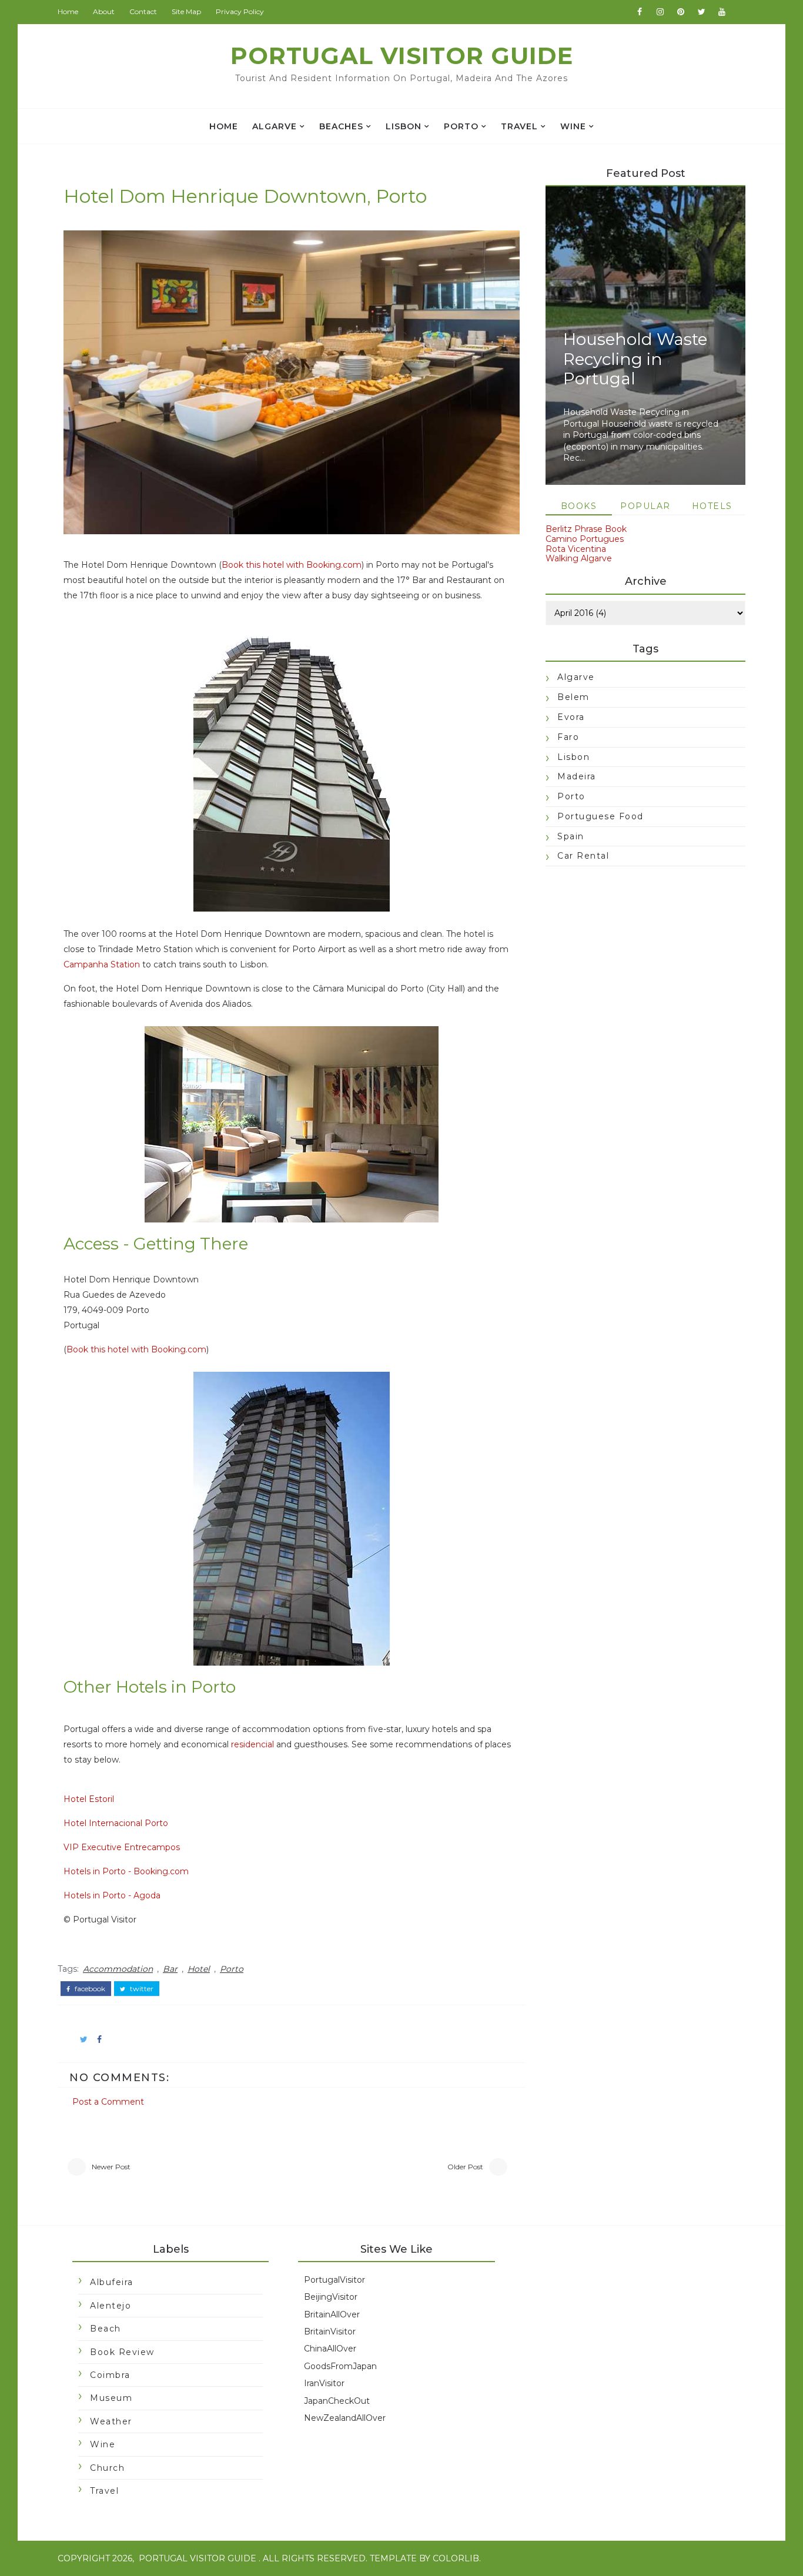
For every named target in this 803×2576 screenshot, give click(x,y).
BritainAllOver (332, 2314)
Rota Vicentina (576, 549)
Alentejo (111, 2306)
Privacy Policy (240, 11)
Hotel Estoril (89, 1799)
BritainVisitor (330, 2332)
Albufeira (112, 2282)
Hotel (199, 1969)
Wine (573, 126)
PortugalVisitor (334, 2280)
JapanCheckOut (337, 2401)
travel (519, 126)
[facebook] (640, 12)
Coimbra (110, 2375)
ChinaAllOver (330, 2349)
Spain (571, 836)
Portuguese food (600, 816)
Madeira (577, 776)
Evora (571, 717)
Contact (143, 11)
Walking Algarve (579, 558)
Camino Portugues (585, 539)
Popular (645, 506)
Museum (111, 2398)
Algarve (275, 126)
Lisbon (404, 126)
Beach (106, 2329)
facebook (89, 1989)
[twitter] (701, 12)
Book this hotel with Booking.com (292, 565)
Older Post (465, 2167)
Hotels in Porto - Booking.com (126, 1871)
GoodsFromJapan (340, 2366)
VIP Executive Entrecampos (122, 1847)
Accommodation (118, 1969)
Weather (111, 2421)
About (104, 11)
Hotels (712, 506)
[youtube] (722, 12)
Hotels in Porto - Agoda (112, 1895)
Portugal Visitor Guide (402, 56)
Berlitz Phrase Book (586, 529)
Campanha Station (102, 964)
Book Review (122, 2352)
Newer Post (111, 2167)
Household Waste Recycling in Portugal (635, 359)
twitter (141, 1989)
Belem (573, 697)
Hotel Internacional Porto (116, 1823)
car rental (583, 856)
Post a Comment (108, 2102)
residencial (252, 1744)
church (107, 2468)
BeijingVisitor (331, 2297)
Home (68, 11)
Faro (568, 737)
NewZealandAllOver (345, 2418)
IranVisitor (324, 2383)
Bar (170, 1969)
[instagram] (660, 12)
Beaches (341, 126)
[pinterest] (681, 12)
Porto (461, 126)
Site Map (186, 11)
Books (579, 506)
